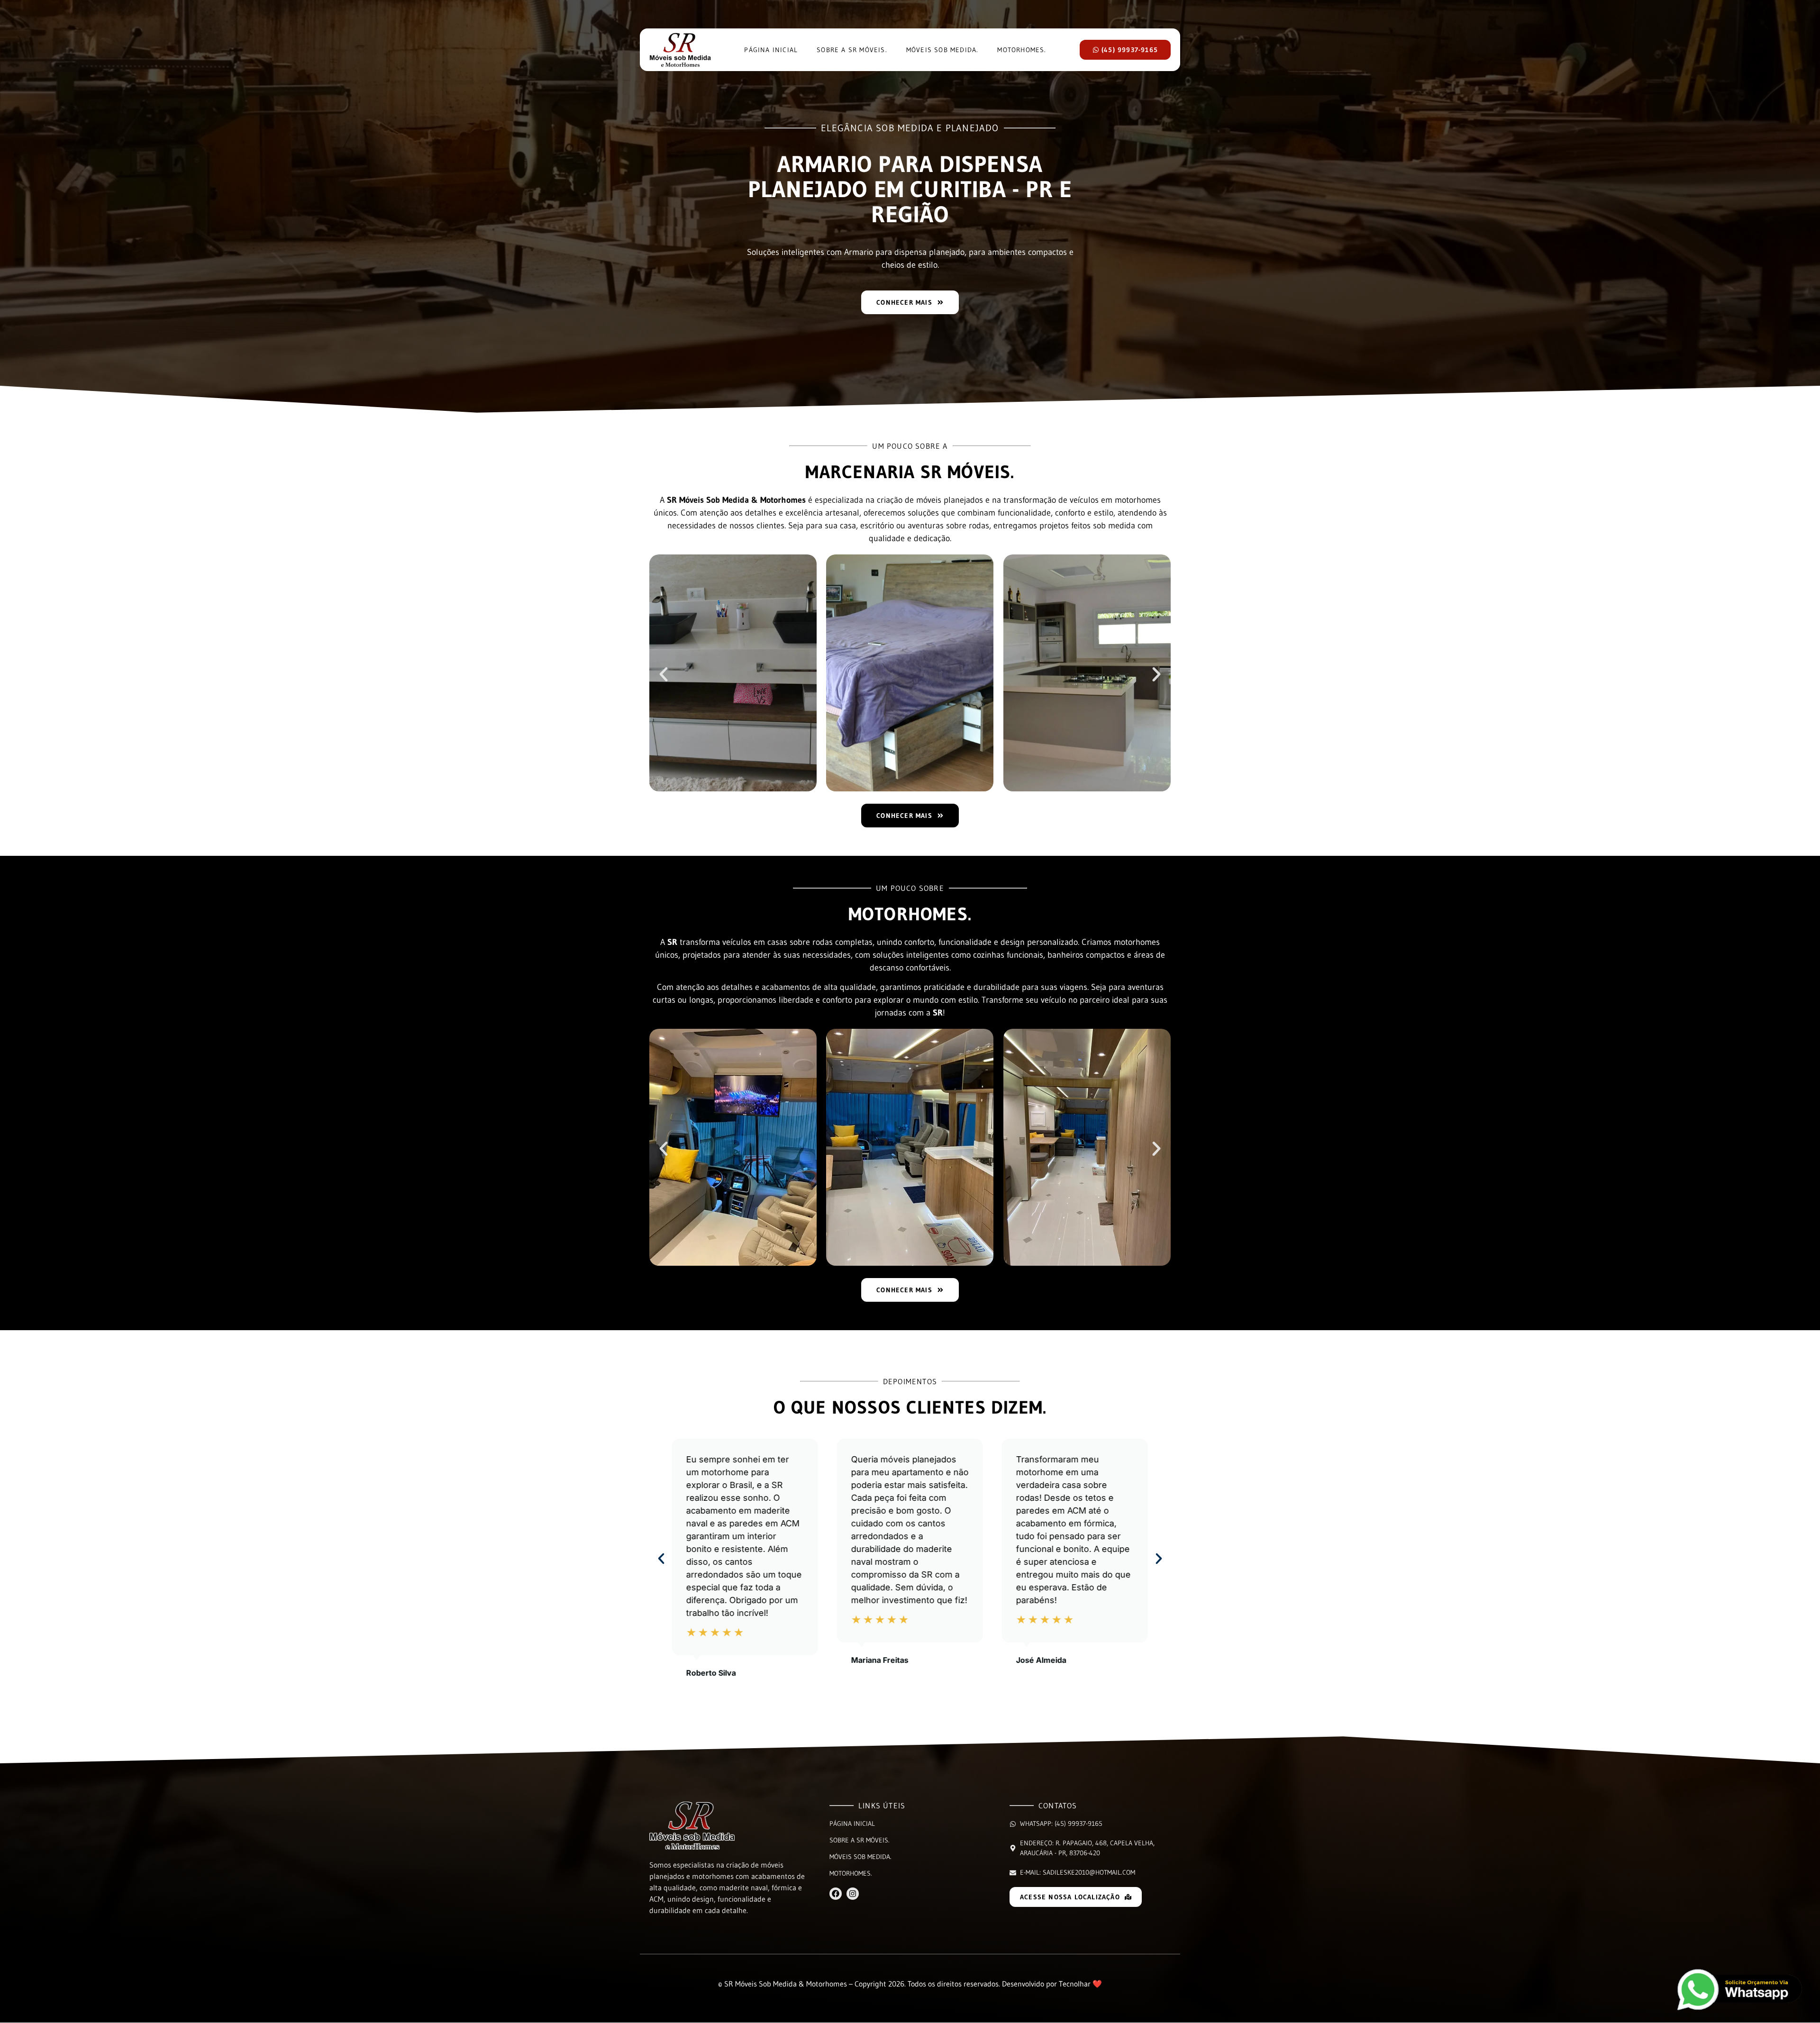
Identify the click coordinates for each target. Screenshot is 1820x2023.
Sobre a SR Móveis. (852, 50)
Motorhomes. (1022, 50)
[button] (664, 674)
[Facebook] (836, 1894)
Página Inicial (771, 50)
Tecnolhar (1075, 1984)
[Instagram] (853, 1894)
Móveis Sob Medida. (942, 50)
